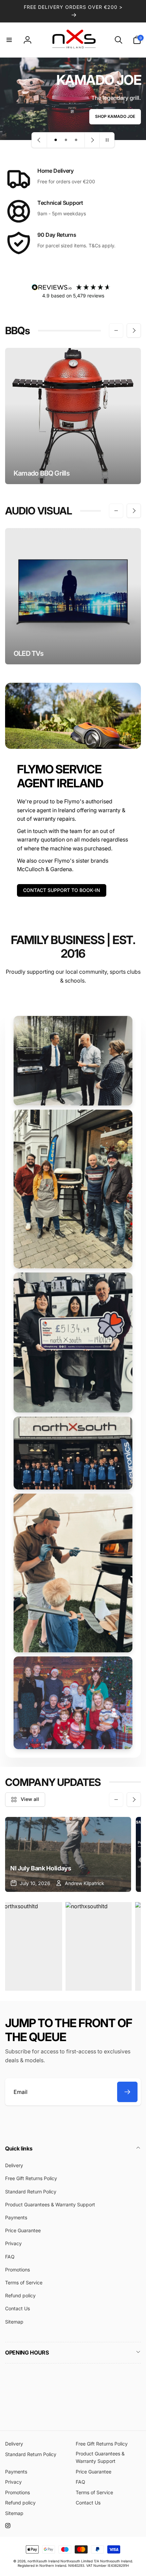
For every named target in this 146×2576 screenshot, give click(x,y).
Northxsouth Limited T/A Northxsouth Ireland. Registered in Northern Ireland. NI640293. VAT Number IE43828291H (75, 2563)
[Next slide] (92, 140)
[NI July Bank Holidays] (68, 1854)
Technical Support (60, 203)
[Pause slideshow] (107, 140)
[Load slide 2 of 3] (66, 140)
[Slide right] (134, 330)
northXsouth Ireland (43, 2561)
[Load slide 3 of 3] (76, 140)
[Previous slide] (39, 140)
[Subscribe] (127, 2092)
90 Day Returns (57, 235)
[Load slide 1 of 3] (56, 140)
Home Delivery (56, 171)
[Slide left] (116, 330)
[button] (9, 40)
